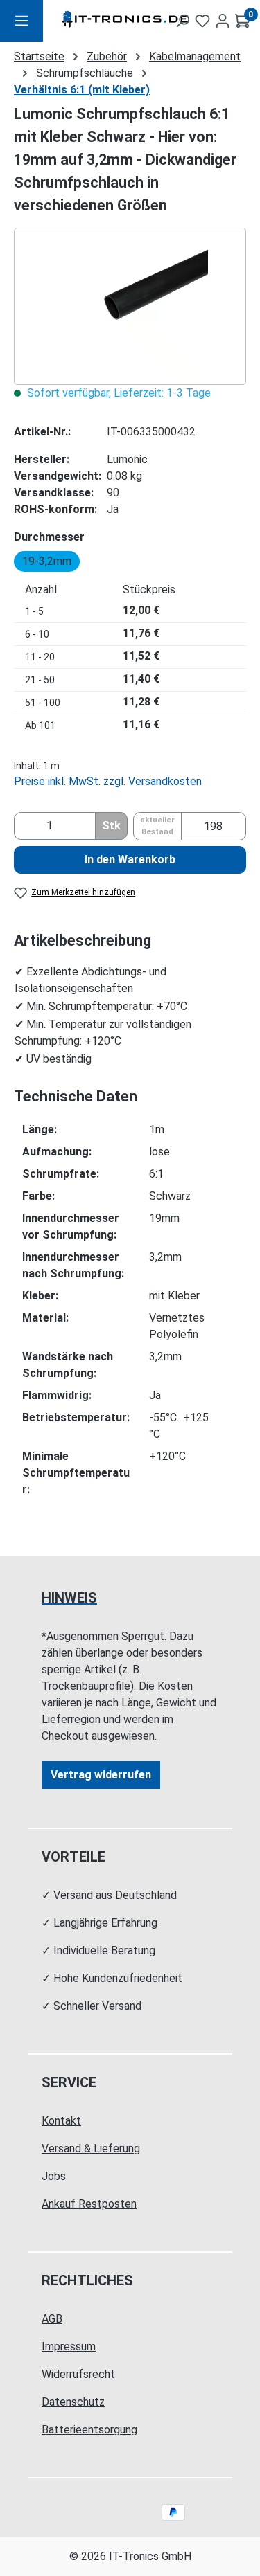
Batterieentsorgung (89, 2430)
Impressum (69, 2347)
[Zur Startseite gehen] (98, 21)
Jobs (54, 2176)
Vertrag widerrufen (101, 1775)
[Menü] (21, 21)
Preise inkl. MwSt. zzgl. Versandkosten (108, 781)
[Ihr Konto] (223, 21)
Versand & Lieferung (91, 2149)
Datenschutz (73, 2402)
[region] (130, 306)
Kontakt (61, 2121)
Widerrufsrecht (78, 2374)
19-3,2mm (47, 561)
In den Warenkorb (130, 859)
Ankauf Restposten (89, 2204)
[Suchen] (182, 21)
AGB (52, 2319)
